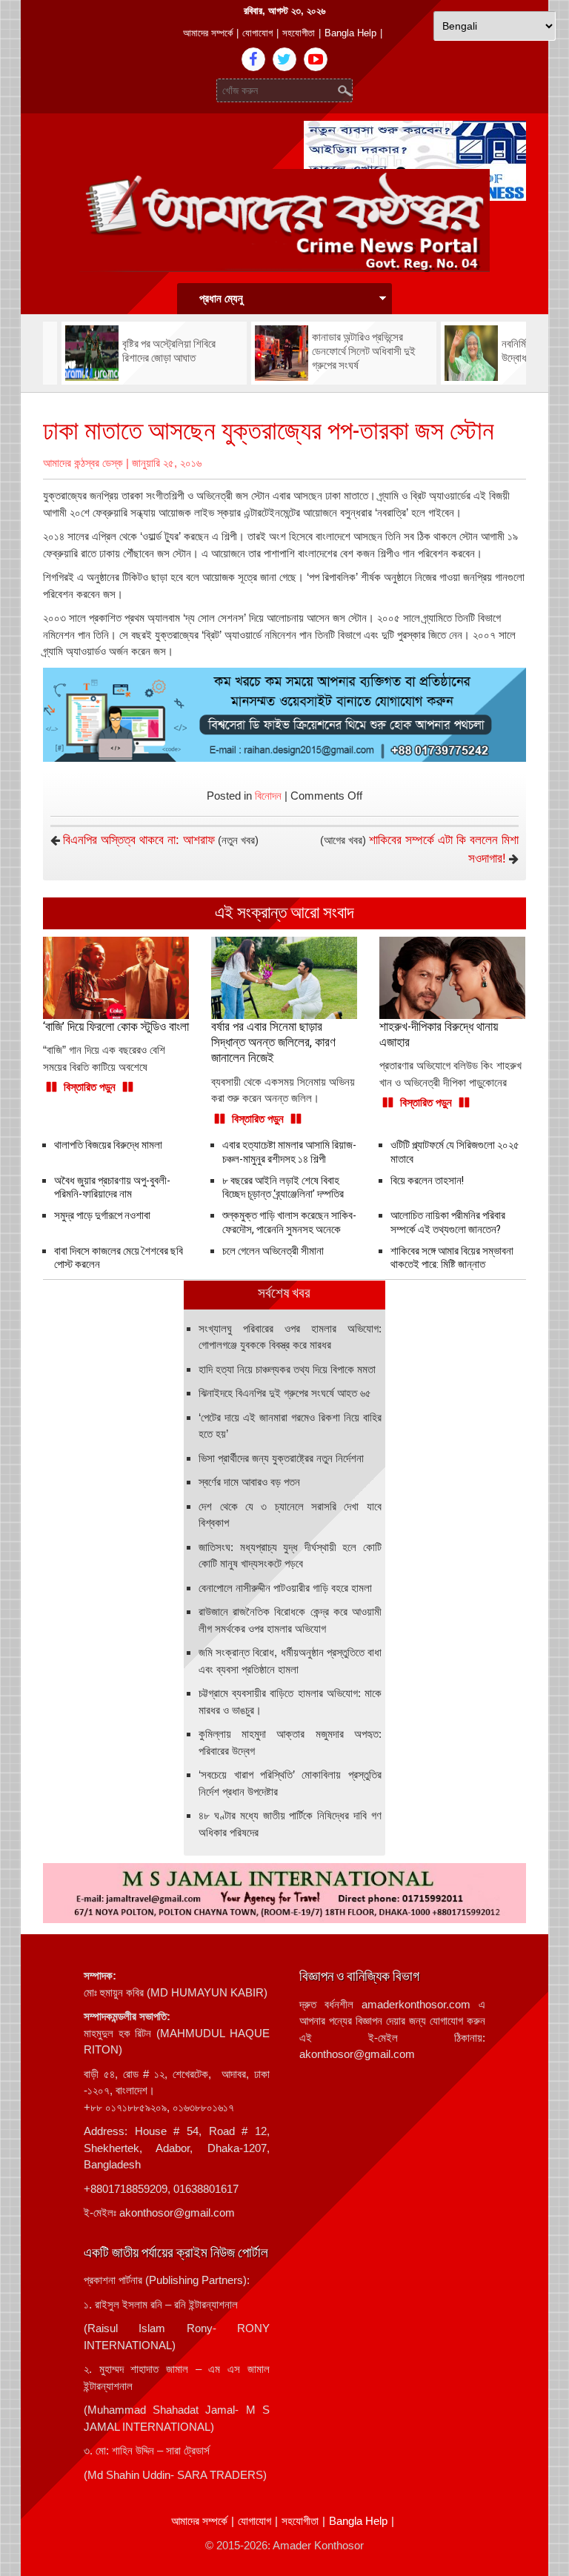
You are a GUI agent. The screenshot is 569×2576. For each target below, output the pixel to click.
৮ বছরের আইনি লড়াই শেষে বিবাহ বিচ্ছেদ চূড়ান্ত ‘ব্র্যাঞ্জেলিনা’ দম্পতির (283, 1188)
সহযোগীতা (299, 33)
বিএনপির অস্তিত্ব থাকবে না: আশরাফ (139, 840)
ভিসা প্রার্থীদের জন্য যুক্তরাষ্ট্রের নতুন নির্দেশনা (281, 1458)
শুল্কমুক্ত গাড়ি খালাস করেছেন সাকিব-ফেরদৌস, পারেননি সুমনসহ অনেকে (289, 1222)
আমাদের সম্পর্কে (208, 33)
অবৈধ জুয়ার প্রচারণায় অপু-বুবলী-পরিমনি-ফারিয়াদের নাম (112, 1188)
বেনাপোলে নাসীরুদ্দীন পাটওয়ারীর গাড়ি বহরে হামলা (285, 1588)
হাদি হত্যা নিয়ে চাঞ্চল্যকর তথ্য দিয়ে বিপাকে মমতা (287, 1369)
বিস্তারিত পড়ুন (90, 1087)
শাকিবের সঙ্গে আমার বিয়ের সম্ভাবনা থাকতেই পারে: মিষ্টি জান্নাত (452, 1258)
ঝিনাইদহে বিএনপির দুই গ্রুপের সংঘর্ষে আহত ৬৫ (285, 1393)
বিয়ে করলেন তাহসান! (427, 1181)
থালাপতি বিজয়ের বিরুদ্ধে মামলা (108, 1145)
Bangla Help (350, 33)
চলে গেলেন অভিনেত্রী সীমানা (273, 1251)
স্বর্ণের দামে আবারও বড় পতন (249, 1482)
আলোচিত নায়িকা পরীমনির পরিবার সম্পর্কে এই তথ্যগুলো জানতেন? (448, 1222)
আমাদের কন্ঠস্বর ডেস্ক (83, 463)
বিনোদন (268, 796)
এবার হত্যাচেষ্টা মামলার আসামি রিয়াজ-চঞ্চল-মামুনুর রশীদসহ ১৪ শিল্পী (289, 1152)
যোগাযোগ (257, 33)
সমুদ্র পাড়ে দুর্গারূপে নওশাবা (102, 1215)
